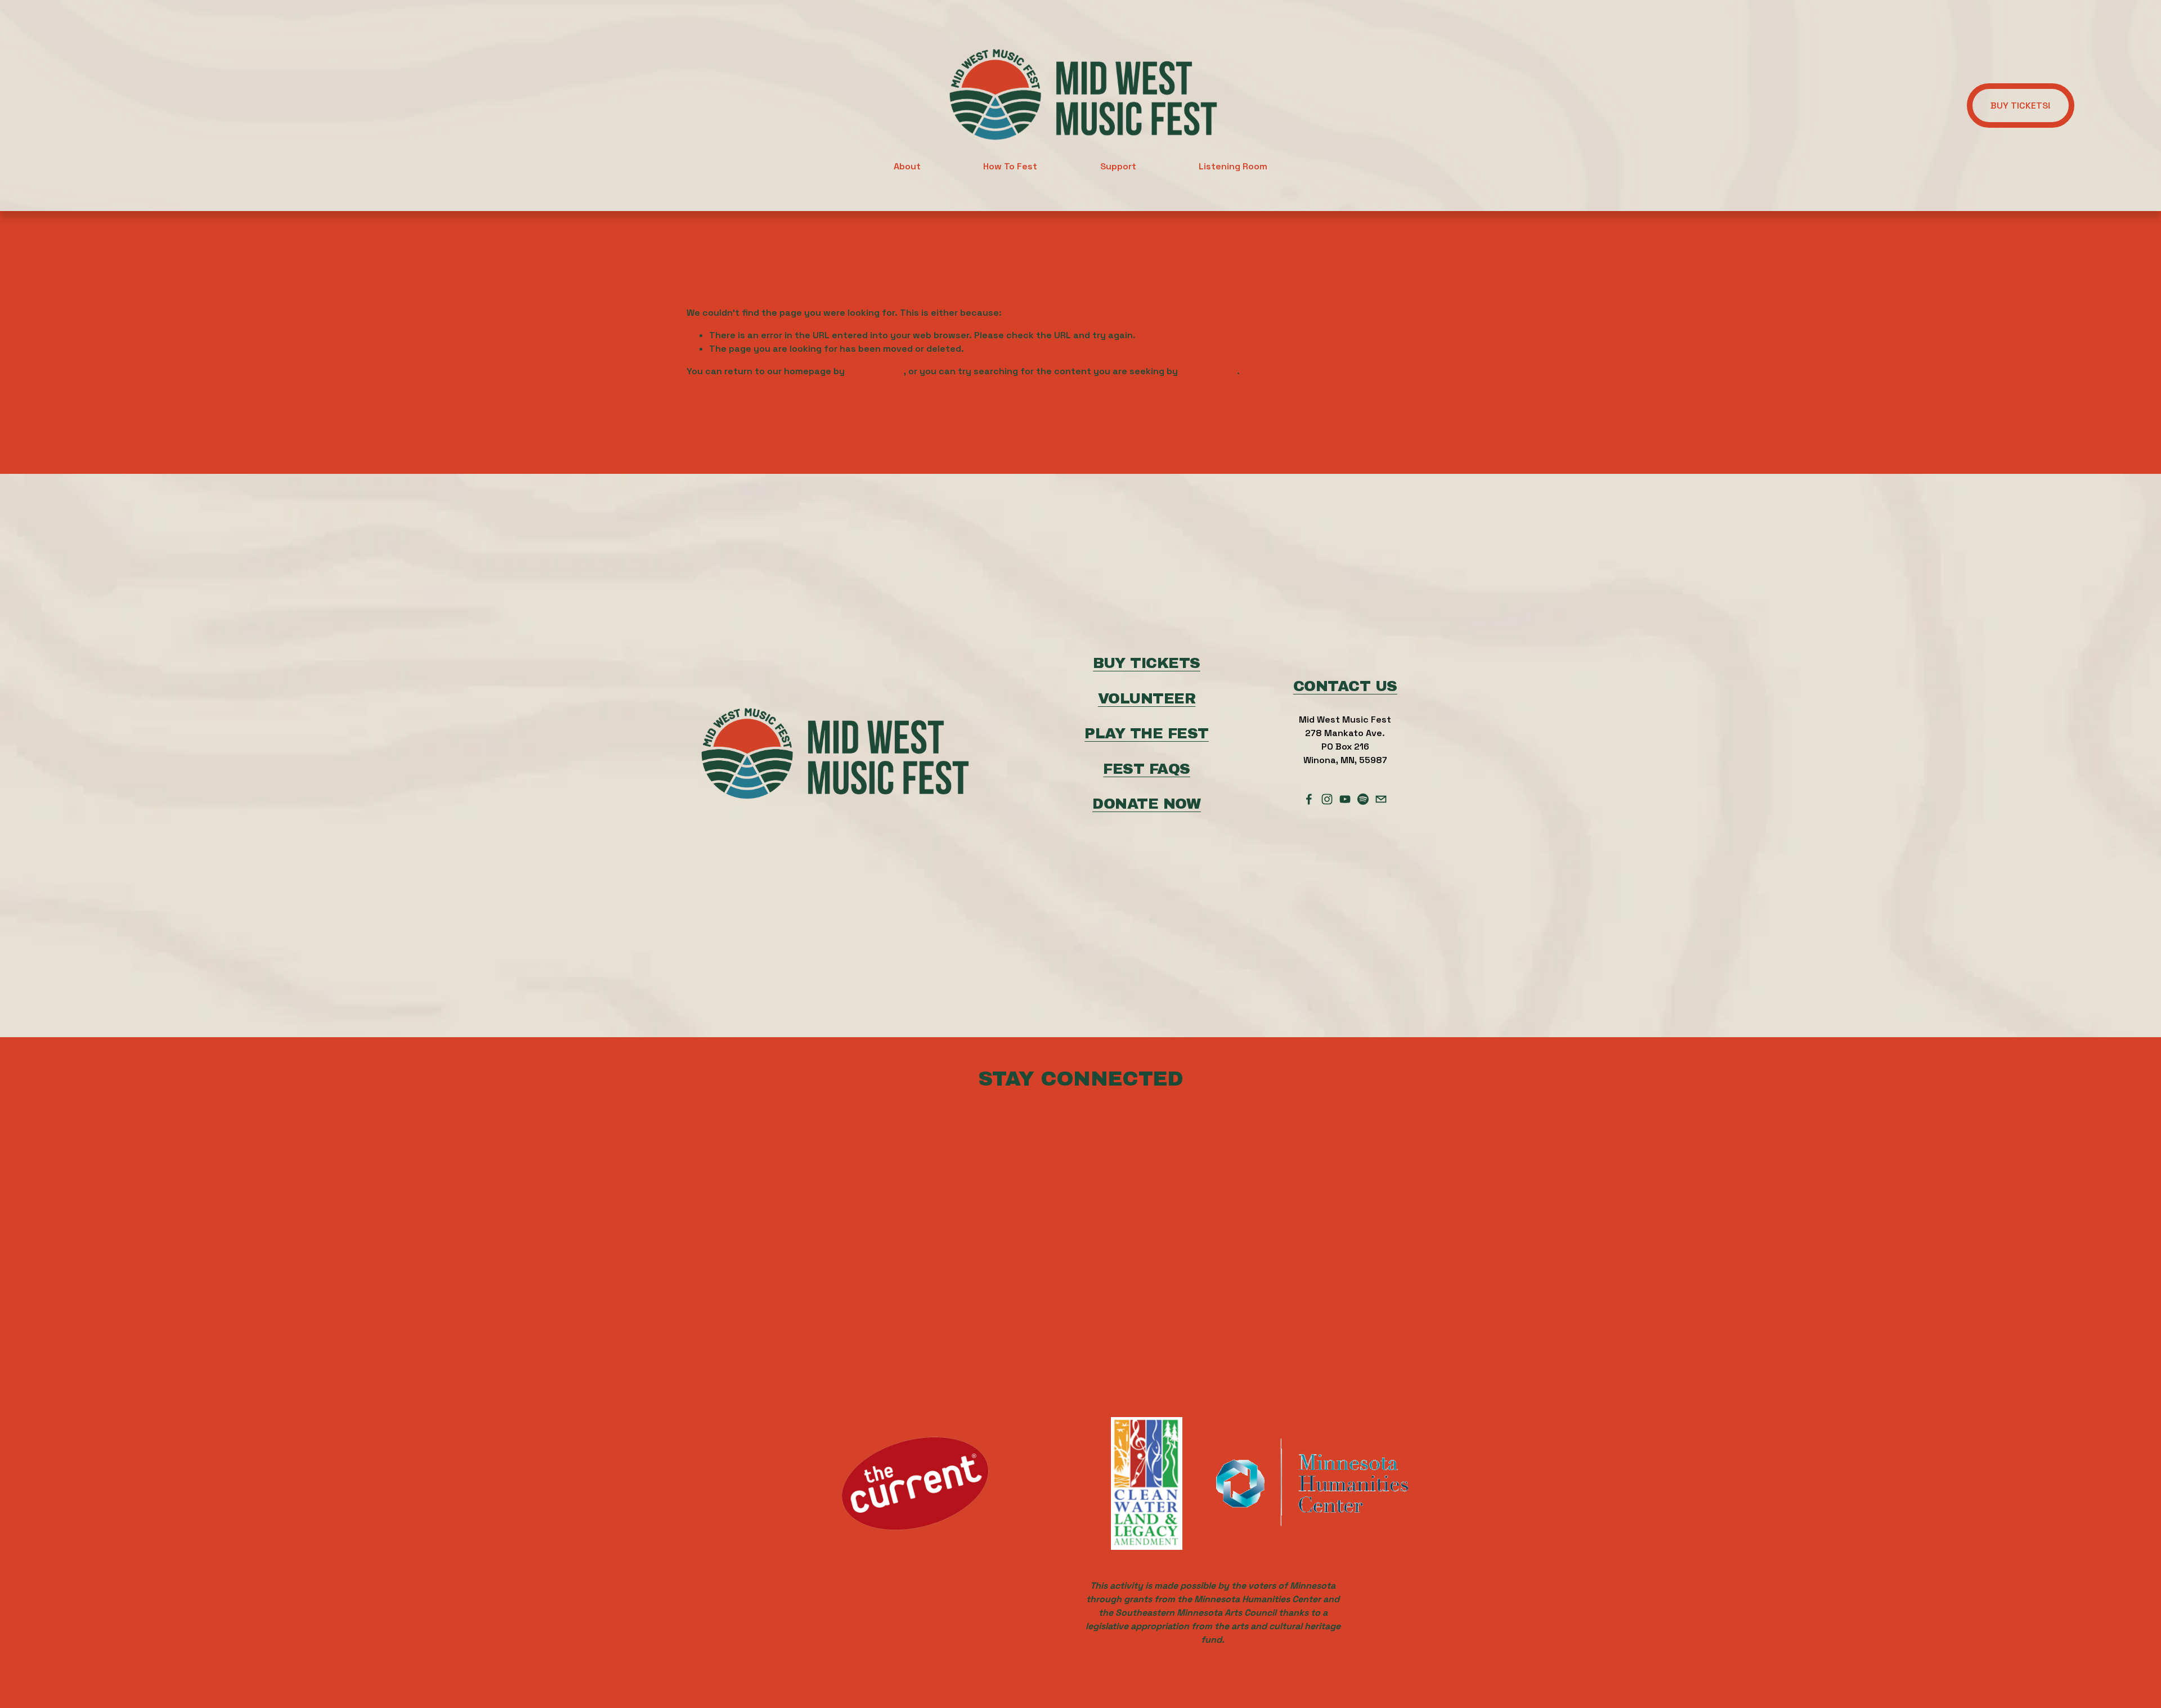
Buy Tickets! (2021, 106)
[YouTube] (1345, 799)
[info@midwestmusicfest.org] (1381, 799)
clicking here (875, 371)
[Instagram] (1327, 799)
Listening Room (1233, 166)
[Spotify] (1363, 799)
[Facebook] (1309, 799)
